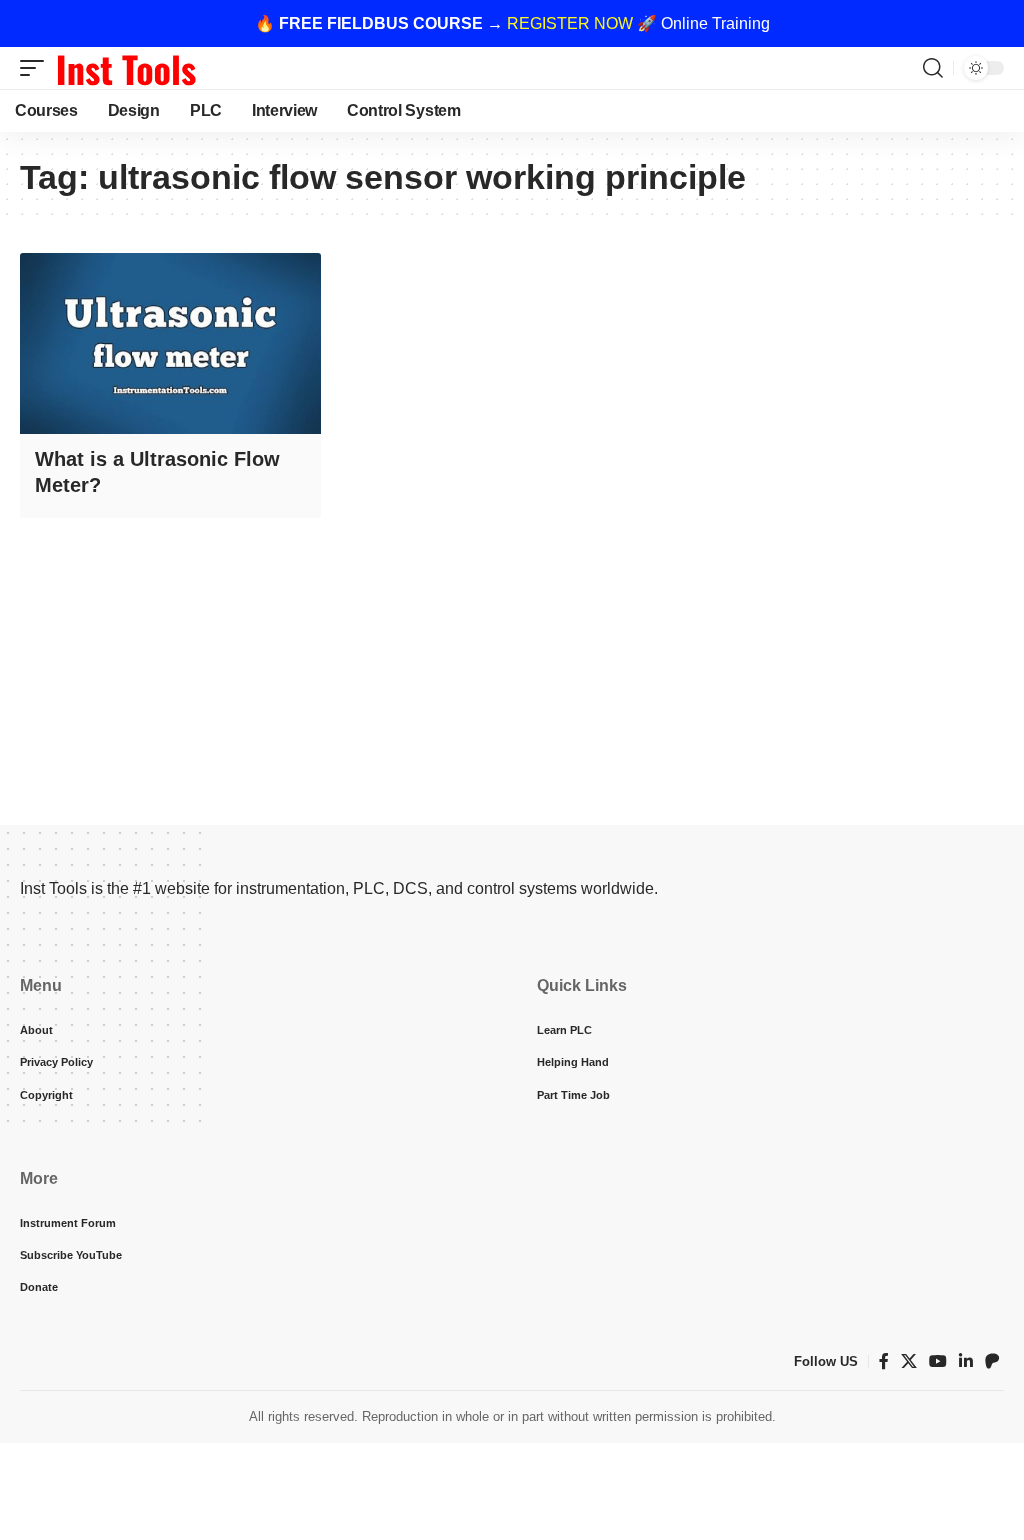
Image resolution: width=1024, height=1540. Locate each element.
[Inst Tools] (126, 68)
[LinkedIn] (966, 1361)
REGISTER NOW (570, 23)
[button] (37, 68)
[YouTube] (938, 1361)
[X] (909, 1361)
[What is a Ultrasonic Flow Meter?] (170, 343)
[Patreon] (992, 1361)
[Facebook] (884, 1361)
